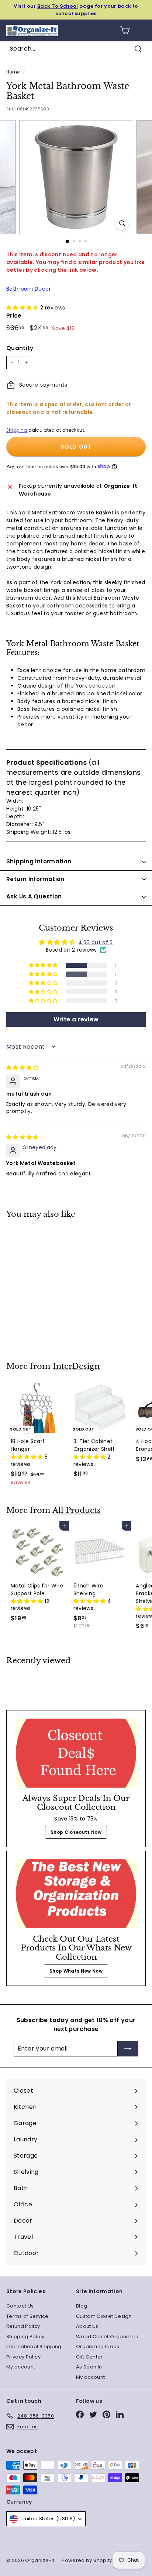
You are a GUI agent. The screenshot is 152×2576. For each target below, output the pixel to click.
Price (14, 316)
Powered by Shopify (87, 2560)
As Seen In (89, 2367)
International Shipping (34, 2347)
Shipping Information (39, 861)
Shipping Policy (25, 2337)
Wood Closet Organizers (107, 2337)
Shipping (17, 430)
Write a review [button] (76, 1019)
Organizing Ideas (98, 2347)
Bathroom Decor (29, 289)
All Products (77, 1510)
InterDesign (76, 1366)
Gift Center (89, 2357)
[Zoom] (122, 223)
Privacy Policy (23, 2357)
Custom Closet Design (104, 2316)
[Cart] (125, 30)
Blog (82, 2306)
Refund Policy (23, 2326)
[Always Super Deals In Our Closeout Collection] (76, 1753)
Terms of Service (27, 2316)
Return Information (35, 879)
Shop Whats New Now (76, 1971)
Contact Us (20, 2306)
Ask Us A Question (34, 896)
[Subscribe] (128, 2049)
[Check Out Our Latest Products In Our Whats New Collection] (76, 1894)
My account (21, 2367)
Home (13, 72)
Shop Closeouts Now (76, 1832)
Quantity (20, 348)
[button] (23, 308)
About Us (87, 2326)
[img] (23, 1068)
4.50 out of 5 (96, 942)
